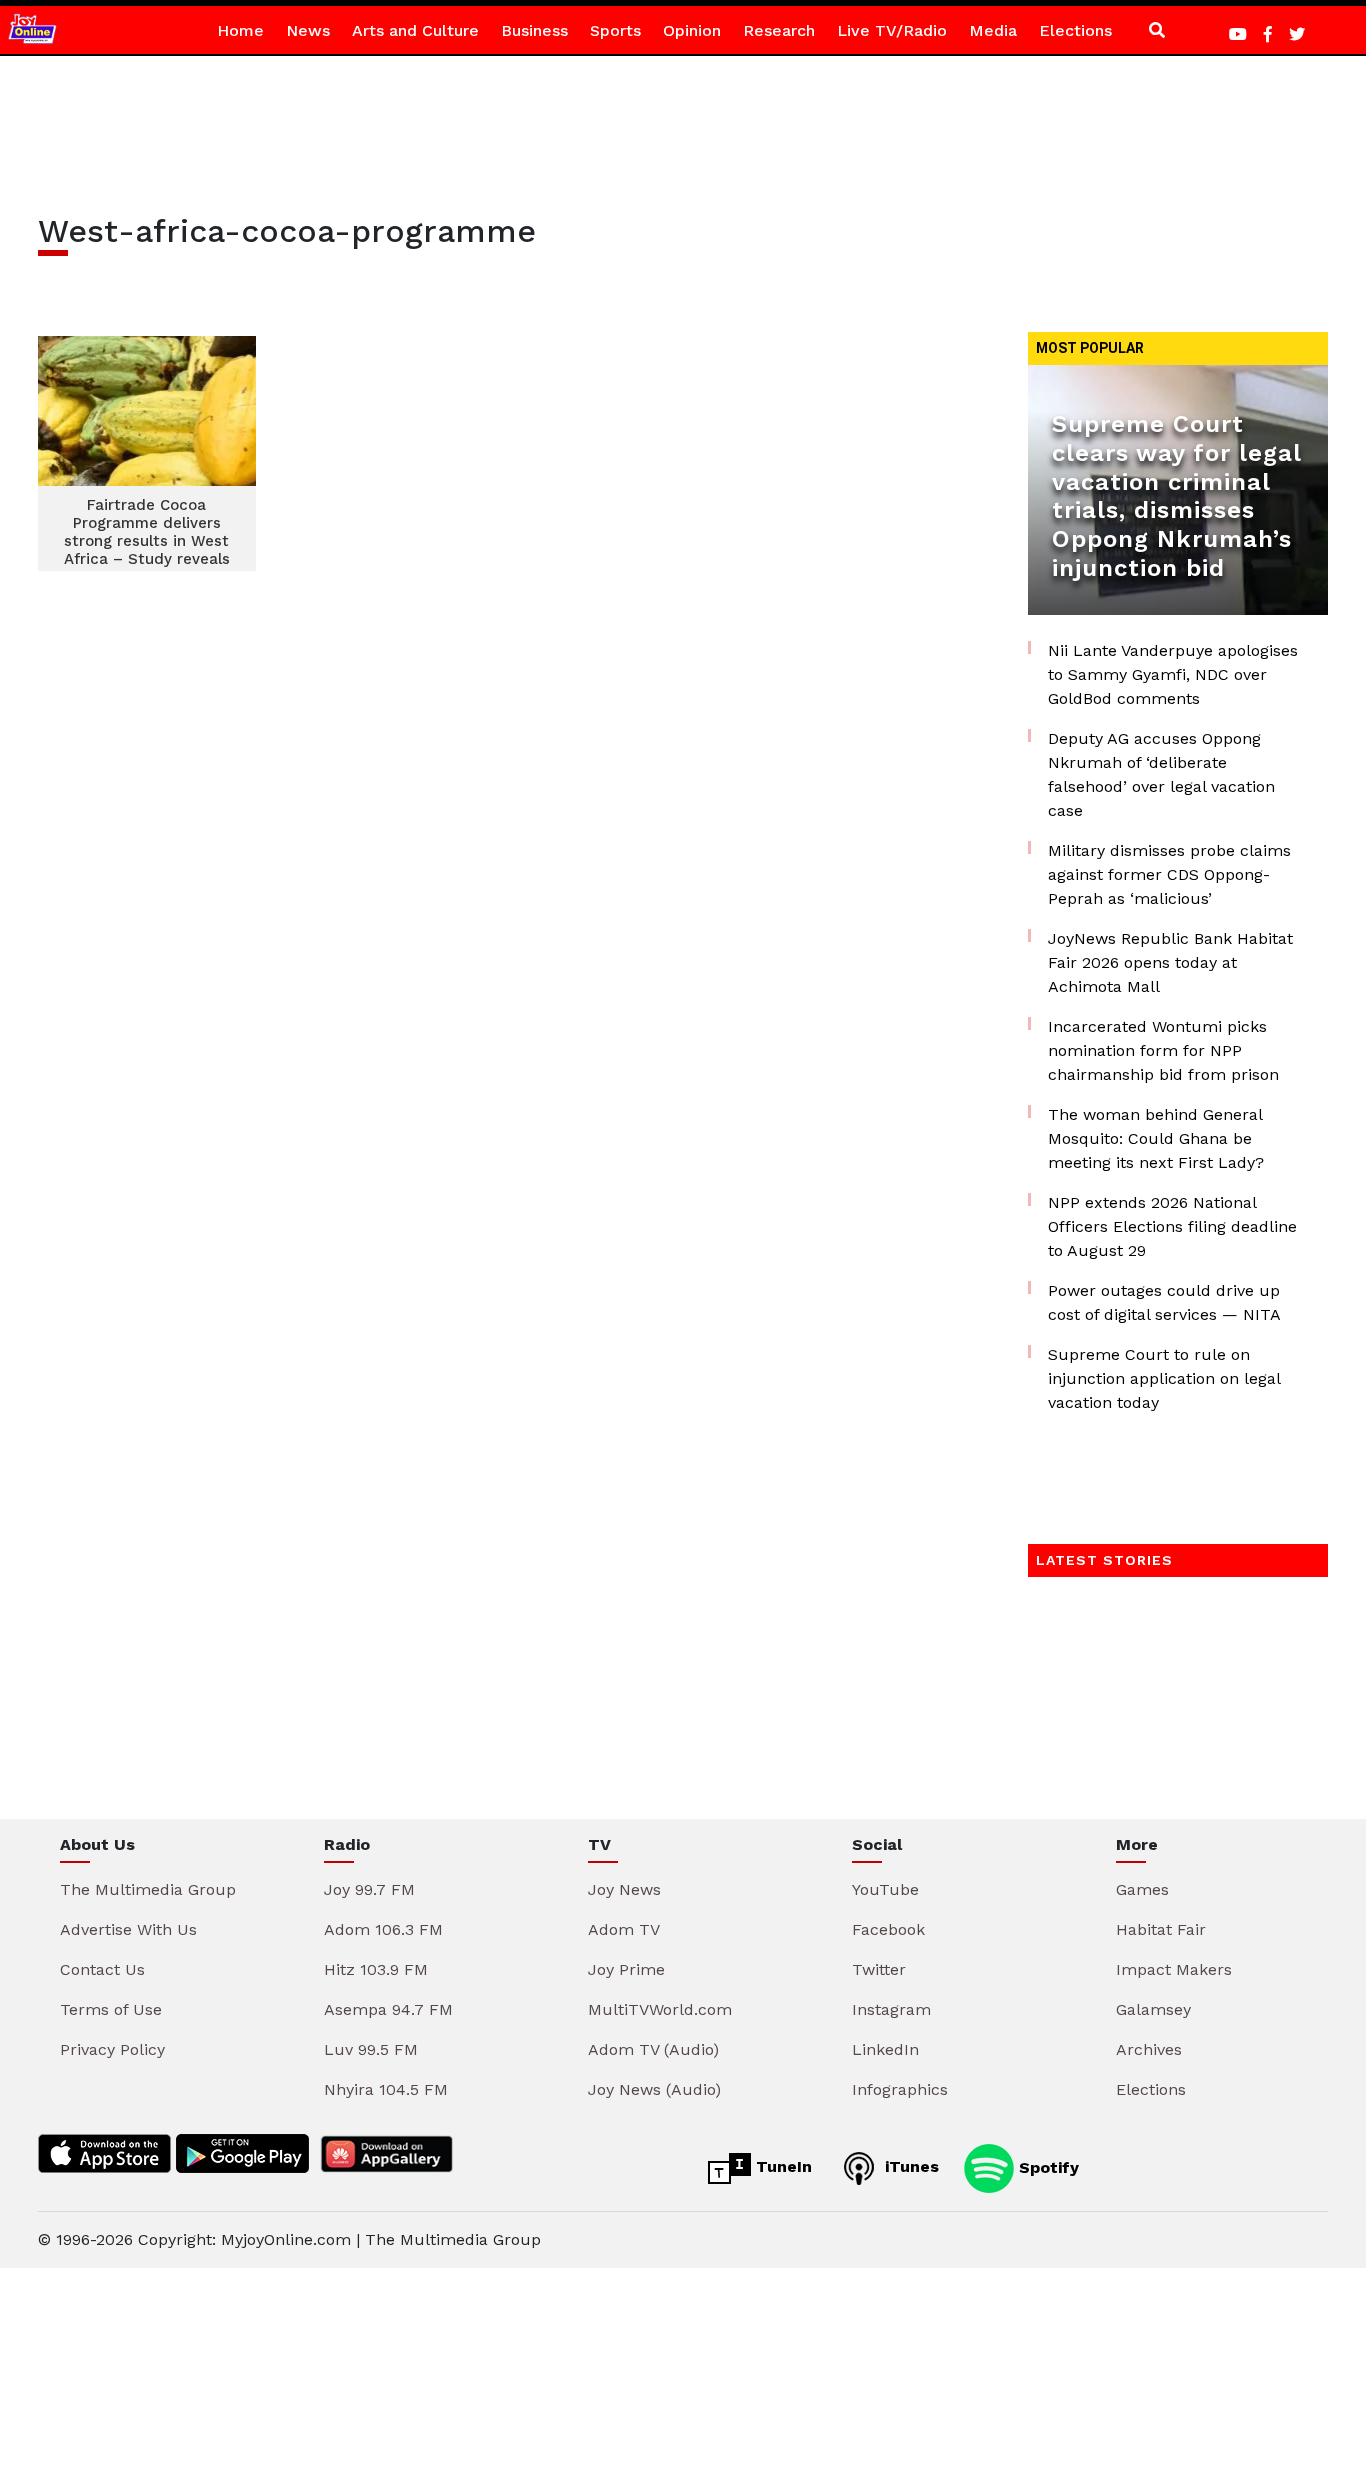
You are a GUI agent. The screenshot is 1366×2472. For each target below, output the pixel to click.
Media (993, 30)
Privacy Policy (112, 2049)
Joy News (624, 1889)
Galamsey (1153, 2009)
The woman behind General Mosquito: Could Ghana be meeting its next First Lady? (1156, 1138)
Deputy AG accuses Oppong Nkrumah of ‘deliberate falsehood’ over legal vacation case (1161, 774)
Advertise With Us (128, 1929)
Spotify (1046, 2166)
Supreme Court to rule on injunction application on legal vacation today (1164, 1378)
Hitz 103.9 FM (376, 1969)
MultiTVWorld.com (660, 2009)
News (308, 30)
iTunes (909, 2166)
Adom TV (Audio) (653, 2049)
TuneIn (781, 2166)
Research (779, 30)
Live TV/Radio (892, 30)
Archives (1149, 2049)
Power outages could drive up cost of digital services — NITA (1164, 1302)
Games (1142, 1889)
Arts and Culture (415, 30)
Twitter (879, 1969)
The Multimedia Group (148, 1889)
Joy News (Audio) (654, 2089)
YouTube (885, 1889)
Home (240, 30)
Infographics (900, 2089)
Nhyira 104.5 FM (386, 2089)
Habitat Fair (1161, 1929)
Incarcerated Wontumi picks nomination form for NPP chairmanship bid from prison (1163, 1050)
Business (534, 30)
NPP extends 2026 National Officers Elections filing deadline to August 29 (1172, 1226)
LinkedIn (885, 2049)
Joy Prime (626, 1969)
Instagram (891, 2009)
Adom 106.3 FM (383, 1929)
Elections (1075, 30)
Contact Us (102, 1969)
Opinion (692, 30)
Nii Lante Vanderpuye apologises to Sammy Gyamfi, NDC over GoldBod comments (1173, 674)
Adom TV (624, 1929)
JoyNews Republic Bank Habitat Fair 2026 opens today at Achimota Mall (1170, 962)
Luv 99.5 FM (371, 2049)
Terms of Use (111, 2009)
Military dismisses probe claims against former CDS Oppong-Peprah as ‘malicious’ (1169, 874)
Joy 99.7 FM (369, 1889)
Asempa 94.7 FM (388, 2009)
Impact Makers (1174, 1969)
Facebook (888, 1929)
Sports (615, 30)
